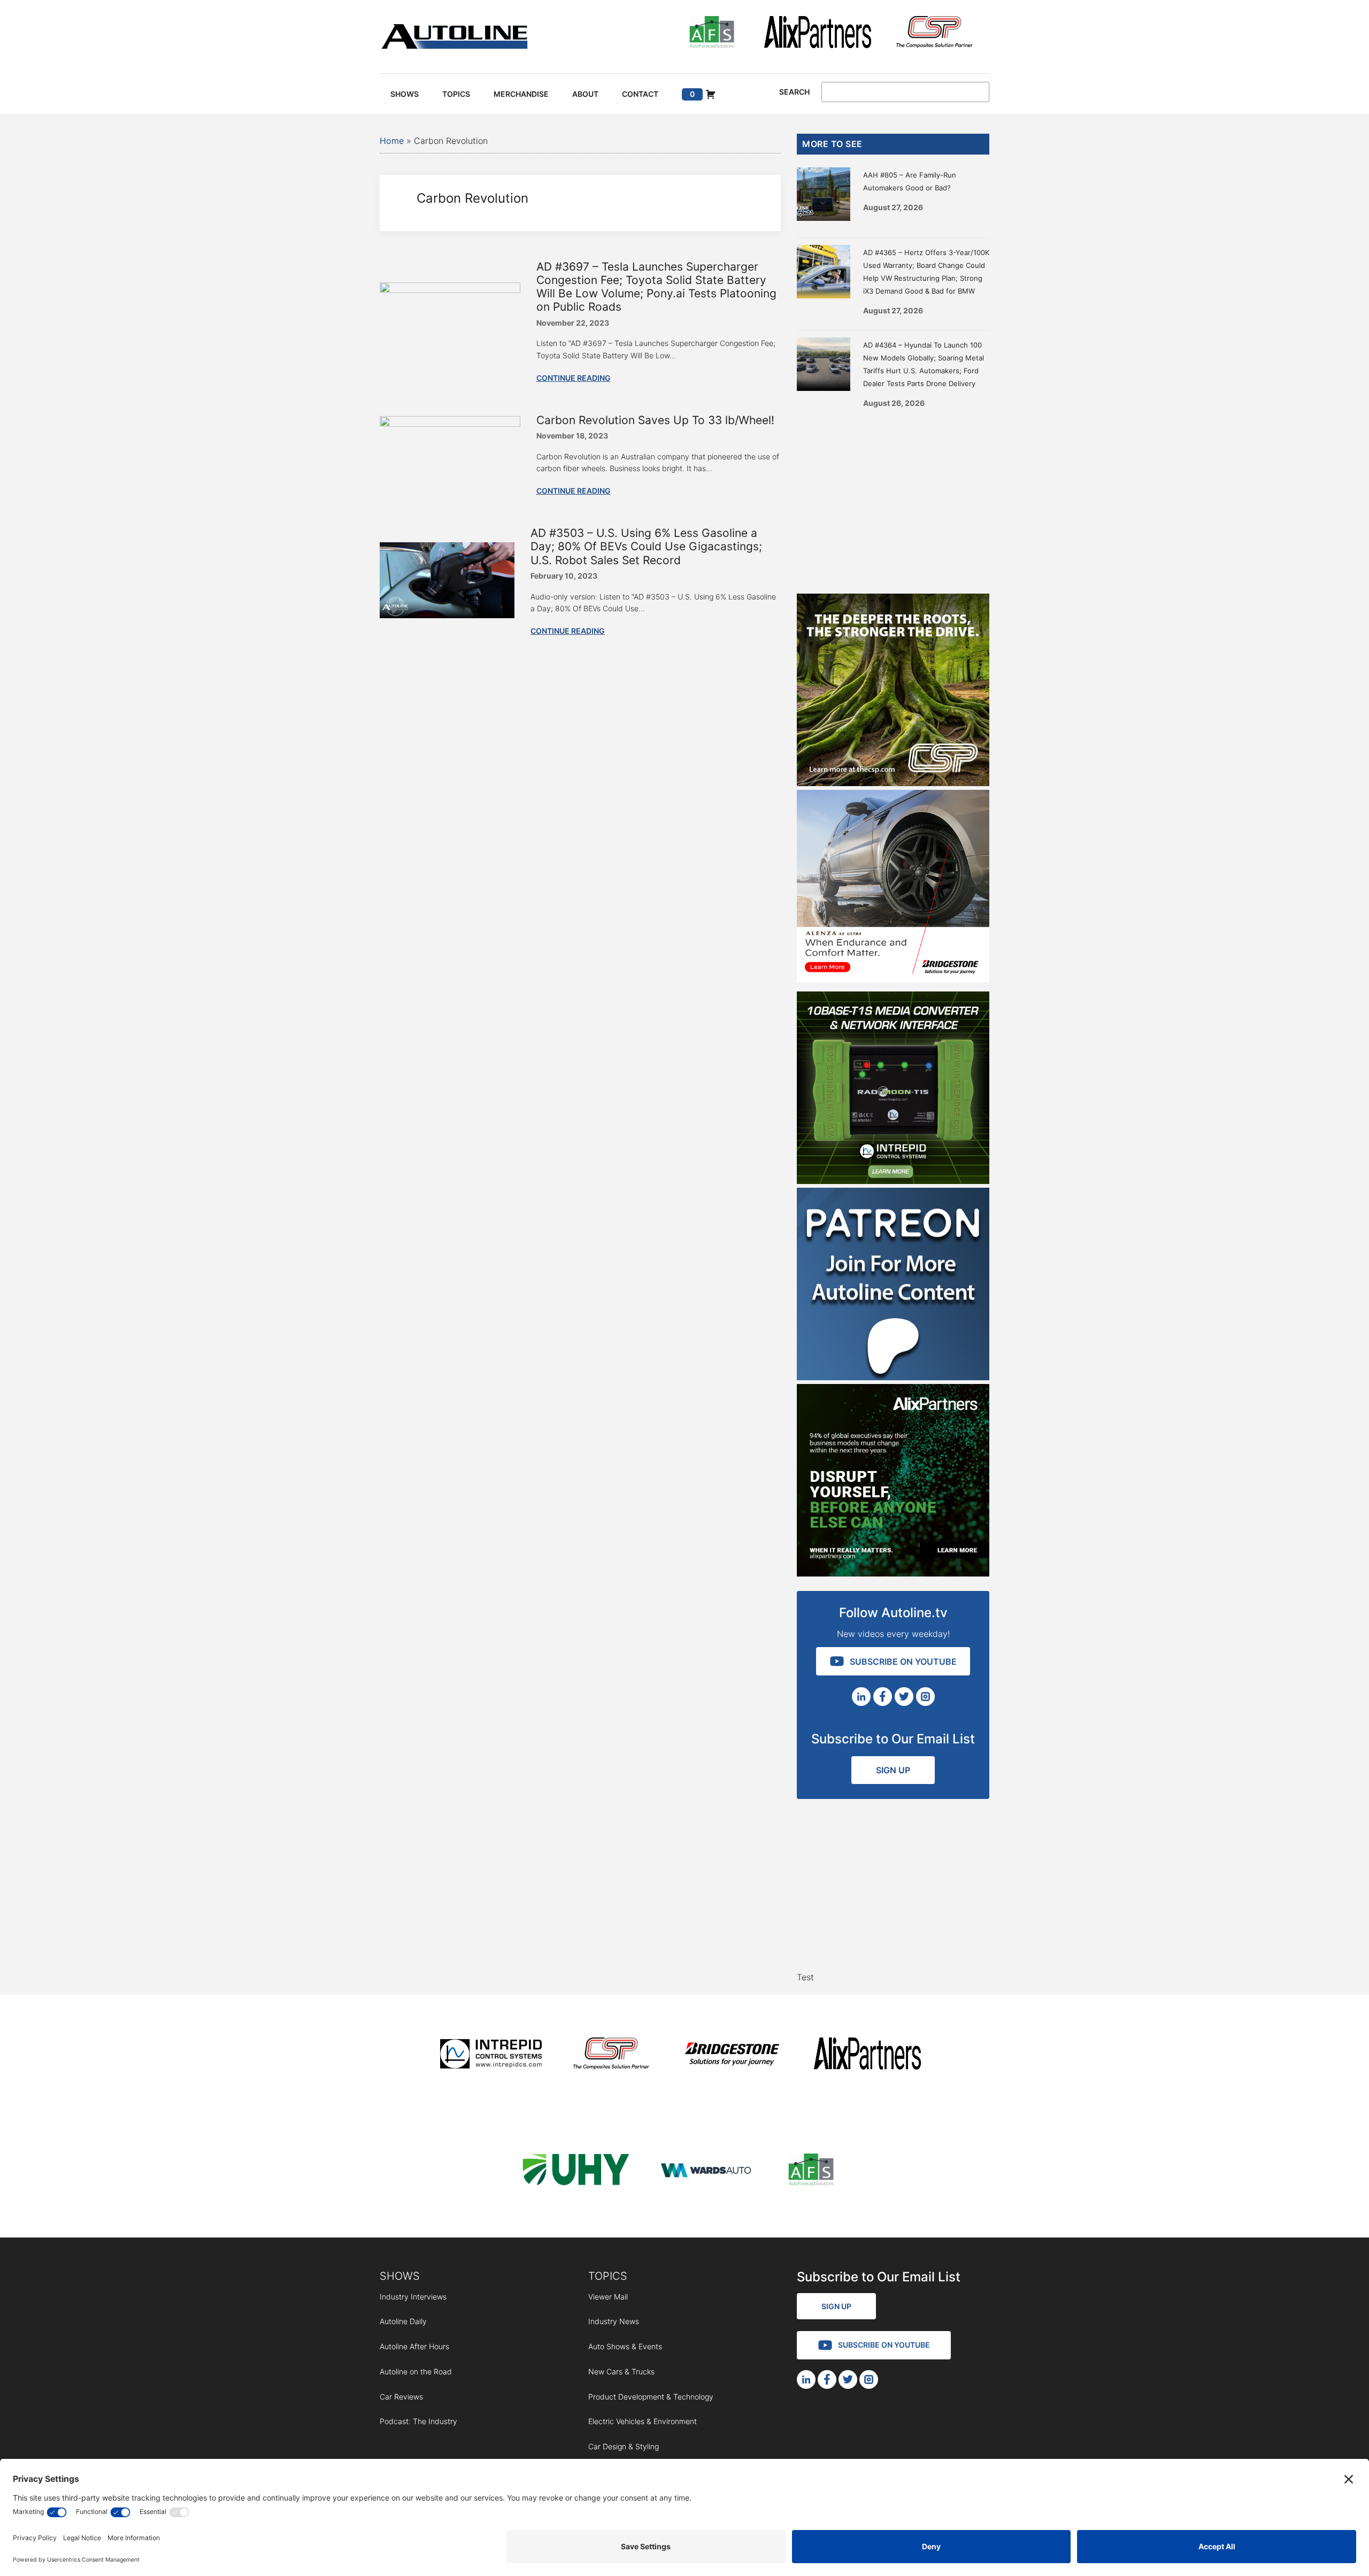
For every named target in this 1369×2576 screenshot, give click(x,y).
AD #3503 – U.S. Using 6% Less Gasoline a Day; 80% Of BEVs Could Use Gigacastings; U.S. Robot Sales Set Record (646, 546)
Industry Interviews (413, 2297)
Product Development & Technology (651, 2397)
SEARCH (794, 92)
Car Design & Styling (624, 2446)
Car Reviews (401, 2397)
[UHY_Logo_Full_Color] (576, 2171)
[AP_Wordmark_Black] (818, 34)
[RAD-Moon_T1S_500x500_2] (893, 1181)
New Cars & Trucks (621, 2371)
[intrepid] (491, 2055)
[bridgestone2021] (732, 2055)
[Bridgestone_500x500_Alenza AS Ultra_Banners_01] (893, 979)
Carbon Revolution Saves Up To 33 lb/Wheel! (655, 420)
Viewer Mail (608, 2297)
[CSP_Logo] (935, 34)
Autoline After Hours (414, 2346)
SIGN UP (893, 1770)
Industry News (614, 2321)
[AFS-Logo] (712, 34)
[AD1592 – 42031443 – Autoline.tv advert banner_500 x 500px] (893, 1573)
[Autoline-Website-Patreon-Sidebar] (893, 1377)
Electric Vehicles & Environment (643, 2421)
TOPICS (608, 2276)
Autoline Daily (403, 2321)
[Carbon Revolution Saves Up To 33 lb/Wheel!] (450, 424)
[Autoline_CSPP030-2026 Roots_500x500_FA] (893, 783)
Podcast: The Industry (418, 2421)
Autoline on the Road (416, 2371)
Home (392, 141)
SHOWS (400, 2276)
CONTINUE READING (574, 378)
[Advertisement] (893, 497)
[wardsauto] (706, 2171)
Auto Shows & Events (625, 2346)
